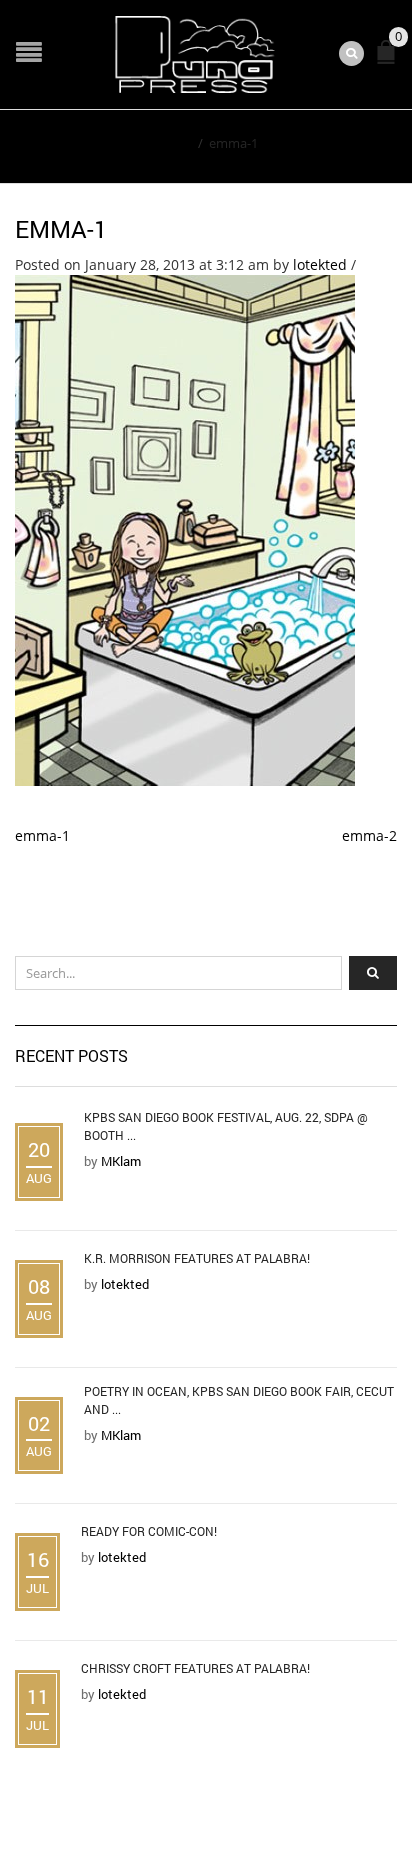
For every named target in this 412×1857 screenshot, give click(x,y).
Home (173, 143)
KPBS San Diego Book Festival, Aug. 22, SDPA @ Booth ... (226, 1126)
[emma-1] (185, 528)
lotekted (320, 264)
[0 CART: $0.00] (390, 60)
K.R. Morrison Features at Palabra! (197, 1258)
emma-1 (61, 229)
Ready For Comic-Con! (149, 1531)
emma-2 (369, 835)
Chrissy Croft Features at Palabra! (195, 1668)
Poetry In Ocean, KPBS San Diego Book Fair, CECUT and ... (239, 1400)
